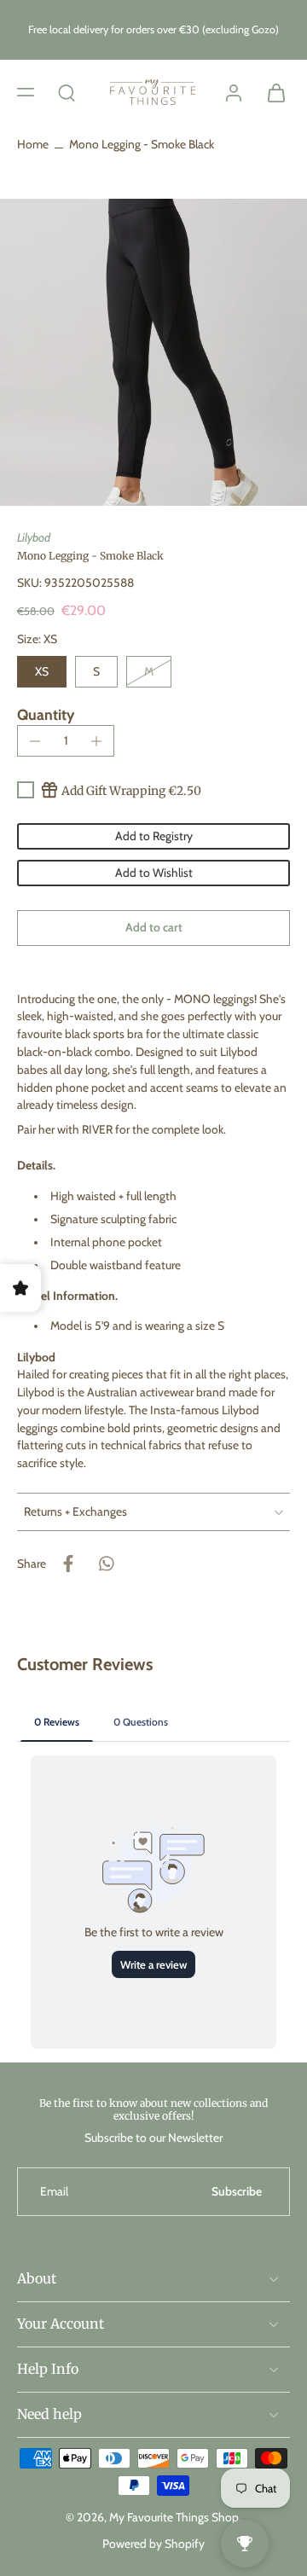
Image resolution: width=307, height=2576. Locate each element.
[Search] (67, 92)
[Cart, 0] (271, 92)
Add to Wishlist (154, 873)
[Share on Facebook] (68, 1564)
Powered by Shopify (153, 2544)
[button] (26, 92)
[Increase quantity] (96, 741)
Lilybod (34, 537)
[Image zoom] (153, 352)
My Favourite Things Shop (174, 2517)
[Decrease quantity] (35, 741)
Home (33, 144)
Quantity (46, 714)
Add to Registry (154, 836)
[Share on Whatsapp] (106, 1564)
